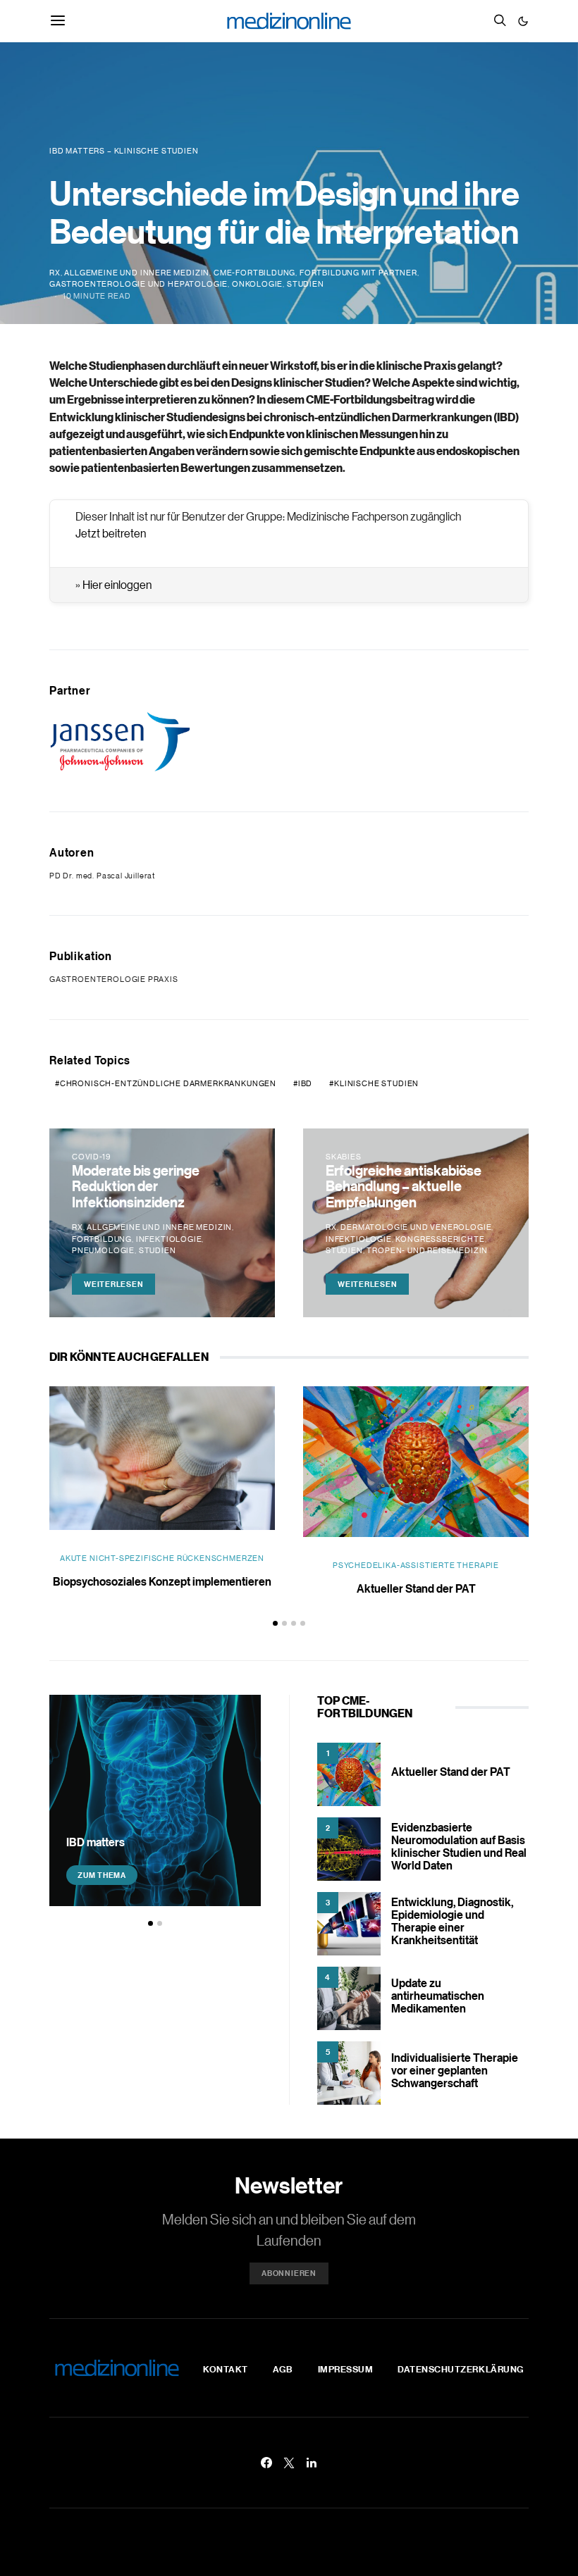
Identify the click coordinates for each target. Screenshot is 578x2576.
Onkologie (257, 284)
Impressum (346, 2369)
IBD (305, 1083)
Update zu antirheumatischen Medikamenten (438, 1996)
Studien (306, 284)
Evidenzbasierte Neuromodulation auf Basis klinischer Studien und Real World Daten (459, 1846)
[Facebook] (266, 2463)
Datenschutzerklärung (461, 2369)
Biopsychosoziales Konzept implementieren (162, 1581)
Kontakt (226, 2369)
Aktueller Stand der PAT (416, 1588)
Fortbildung (102, 1239)
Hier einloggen (117, 585)
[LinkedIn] (312, 2463)
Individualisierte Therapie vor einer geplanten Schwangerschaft (455, 2070)
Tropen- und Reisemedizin (427, 1250)
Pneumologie (103, 1250)
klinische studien (376, 1083)
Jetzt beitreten (111, 533)
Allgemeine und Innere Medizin (137, 273)
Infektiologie (169, 1239)
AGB (283, 2369)
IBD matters (96, 1842)
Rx (55, 273)
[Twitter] (289, 2463)
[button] (523, 21)
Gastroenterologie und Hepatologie (139, 284)
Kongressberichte (440, 1239)
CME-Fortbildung (254, 273)
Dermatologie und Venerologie (416, 1227)
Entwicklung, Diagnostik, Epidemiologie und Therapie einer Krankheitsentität (452, 1921)
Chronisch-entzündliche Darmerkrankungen (168, 1083)
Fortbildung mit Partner (358, 273)
